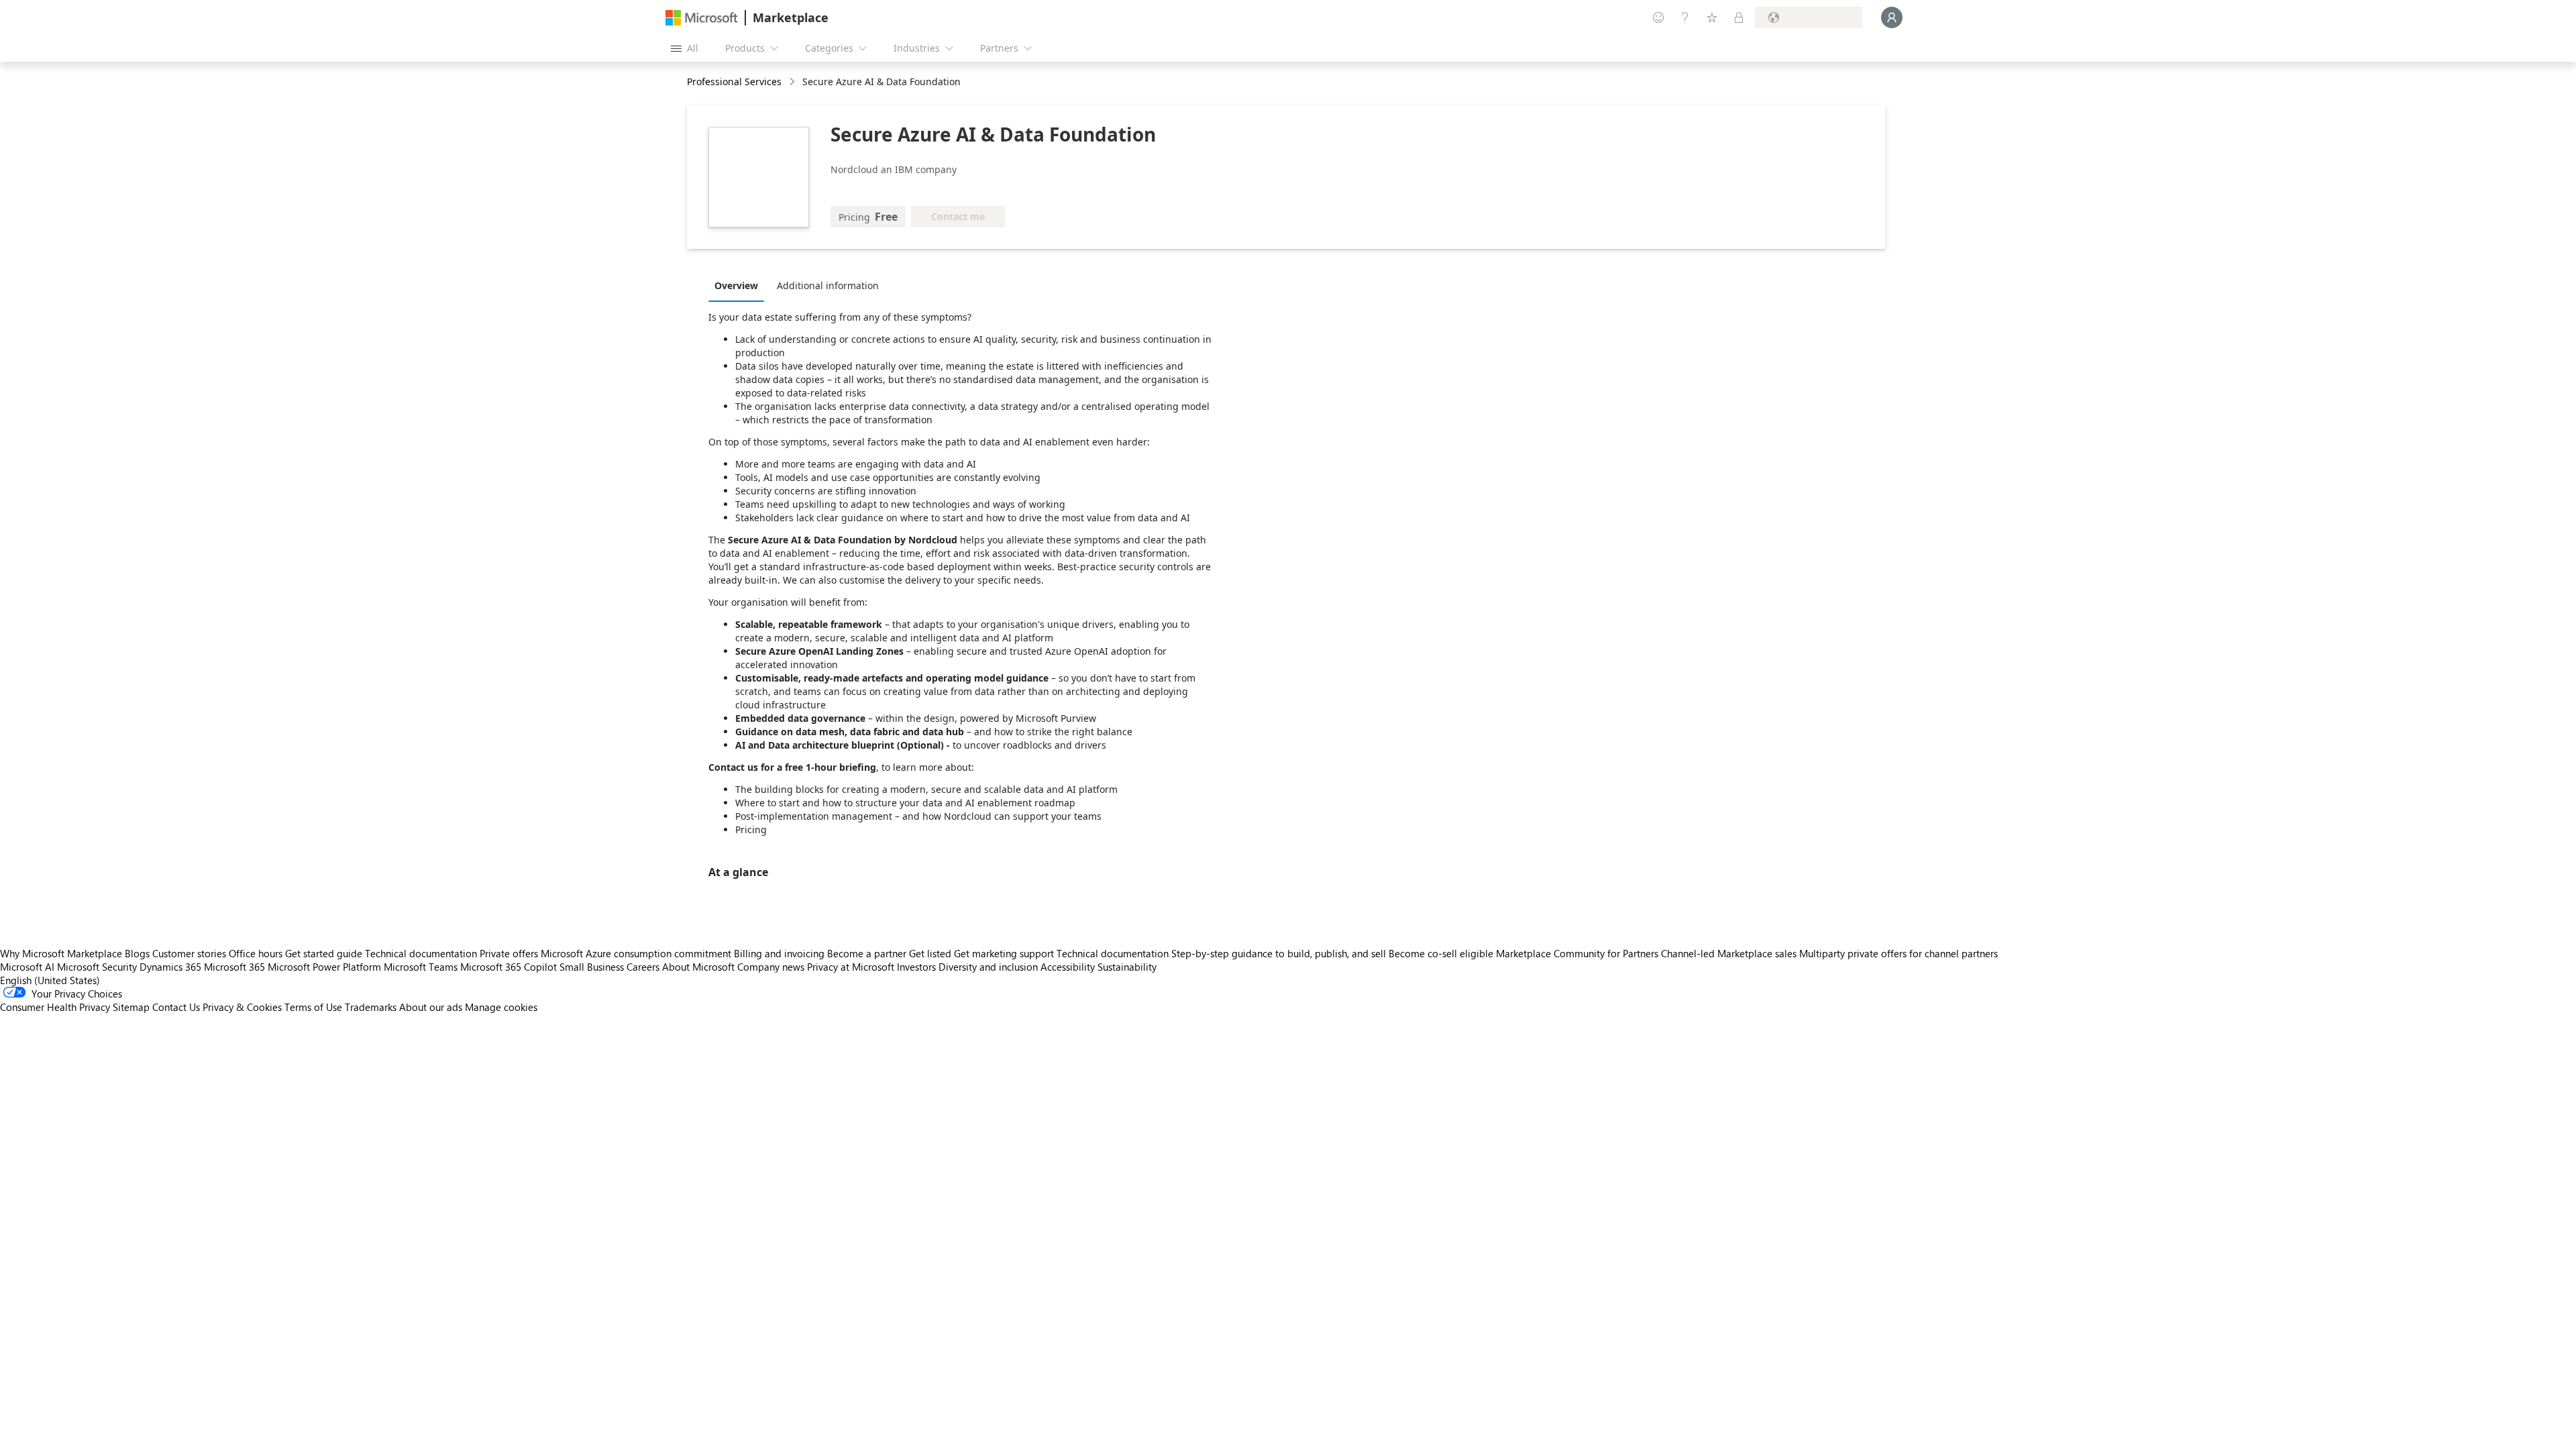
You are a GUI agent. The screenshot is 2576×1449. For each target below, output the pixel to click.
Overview (736, 285)
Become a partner (867, 953)
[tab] (740, 285)
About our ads (431, 1007)
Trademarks (371, 1007)
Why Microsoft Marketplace (61, 953)
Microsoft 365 (234, 967)
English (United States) (50, 980)
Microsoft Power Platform (324, 967)
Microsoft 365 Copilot (508, 967)
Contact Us (176, 1007)
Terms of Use (313, 1007)
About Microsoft (698, 967)
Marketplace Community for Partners (1577, 953)
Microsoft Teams (421, 967)
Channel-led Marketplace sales (1729, 953)
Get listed (930, 953)
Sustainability (1127, 967)
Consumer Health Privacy (55, 1007)
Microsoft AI (27, 967)
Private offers (509, 953)
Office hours (256, 953)
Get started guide (324, 953)
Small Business (592, 967)
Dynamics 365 (170, 967)
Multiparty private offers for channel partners (1898, 953)
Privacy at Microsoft (851, 967)
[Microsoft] (702, 18)
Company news (771, 967)
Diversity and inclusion (988, 967)
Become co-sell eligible (1441, 953)
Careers (643, 967)
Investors (916, 967)
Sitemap (131, 1007)
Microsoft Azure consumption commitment (637, 953)
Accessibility (1068, 967)
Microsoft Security (97, 967)
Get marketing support (1004, 953)
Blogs (137, 953)
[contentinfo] (793, 82)
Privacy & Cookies (242, 1007)
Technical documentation (421, 953)
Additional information (828, 285)
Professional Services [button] (734, 82)
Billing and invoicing (779, 953)
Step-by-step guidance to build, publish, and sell (1279, 953)
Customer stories (189, 953)
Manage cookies (501, 1007)
